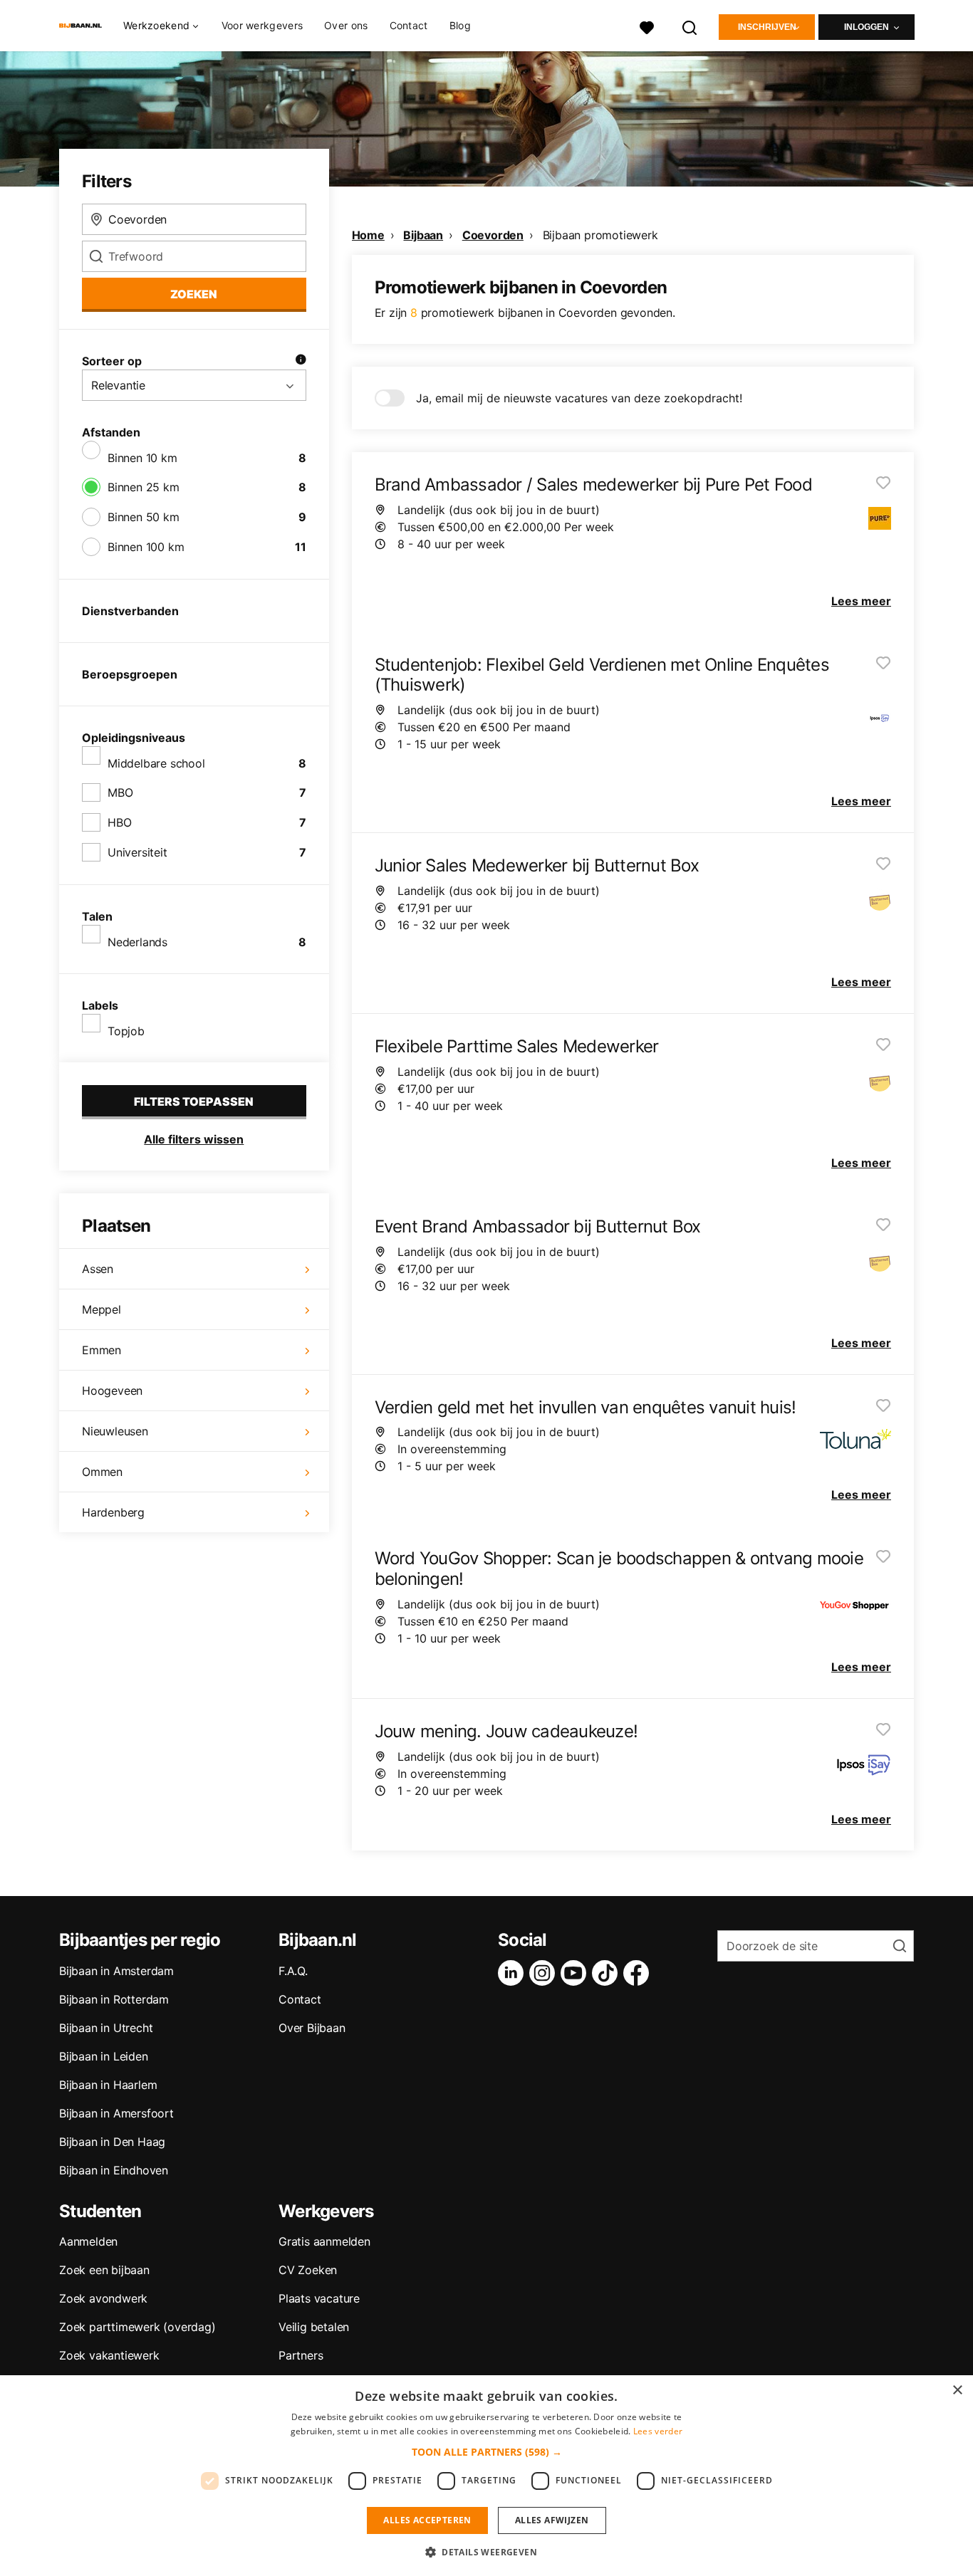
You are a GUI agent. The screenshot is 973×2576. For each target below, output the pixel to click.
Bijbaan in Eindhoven (114, 2170)
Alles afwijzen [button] (552, 2520)
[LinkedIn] (514, 1973)
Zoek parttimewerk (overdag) (137, 2327)
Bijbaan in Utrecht (106, 2028)
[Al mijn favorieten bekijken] (647, 26)
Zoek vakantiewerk (109, 2355)
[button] (487, 2452)
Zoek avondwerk (103, 2298)
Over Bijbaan (312, 2028)
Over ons (346, 25)
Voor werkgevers (262, 25)
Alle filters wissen (194, 1139)
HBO (119, 822)
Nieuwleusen (115, 1431)
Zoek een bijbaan (104, 2270)
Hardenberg (113, 1512)
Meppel (102, 1309)
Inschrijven (767, 27)
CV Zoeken (308, 2270)
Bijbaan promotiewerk (600, 235)
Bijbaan (423, 235)
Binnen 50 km (144, 517)
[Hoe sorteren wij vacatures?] (301, 361)
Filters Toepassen (194, 1101)
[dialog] (486, 2476)
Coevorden (493, 235)
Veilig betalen (314, 2327)
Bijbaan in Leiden (104, 2056)
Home (368, 235)
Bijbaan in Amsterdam (116, 1971)
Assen (98, 1269)
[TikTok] (608, 1973)
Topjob (126, 1031)
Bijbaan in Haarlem (108, 2085)
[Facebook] (639, 1973)
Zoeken (194, 294)
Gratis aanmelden (324, 2241)
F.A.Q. (293, 1971)
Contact (409, 25)
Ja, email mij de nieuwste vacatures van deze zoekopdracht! (579, 398)
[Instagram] (545, 1973)
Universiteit (137, 852)
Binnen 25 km (144, 487)
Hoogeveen (112, 1391)
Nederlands (137, 942)
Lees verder (658, 2431)
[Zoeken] (690, 26)
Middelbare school (156, 763)
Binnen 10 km (142, 458)
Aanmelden (88, 2241)
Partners (301, 2355)
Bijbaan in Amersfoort (116, 2113)
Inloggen (867, 27)
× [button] (957, 2391)
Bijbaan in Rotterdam (114, 1999)
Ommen (102, 1472)
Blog (460, 25)
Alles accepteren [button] (427, 2520)
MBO (120, 792)
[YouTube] (576, 1973)
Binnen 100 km (146, 547)
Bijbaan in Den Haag (112, 2142)
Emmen (102, 1350)
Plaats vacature (319, 2298)
